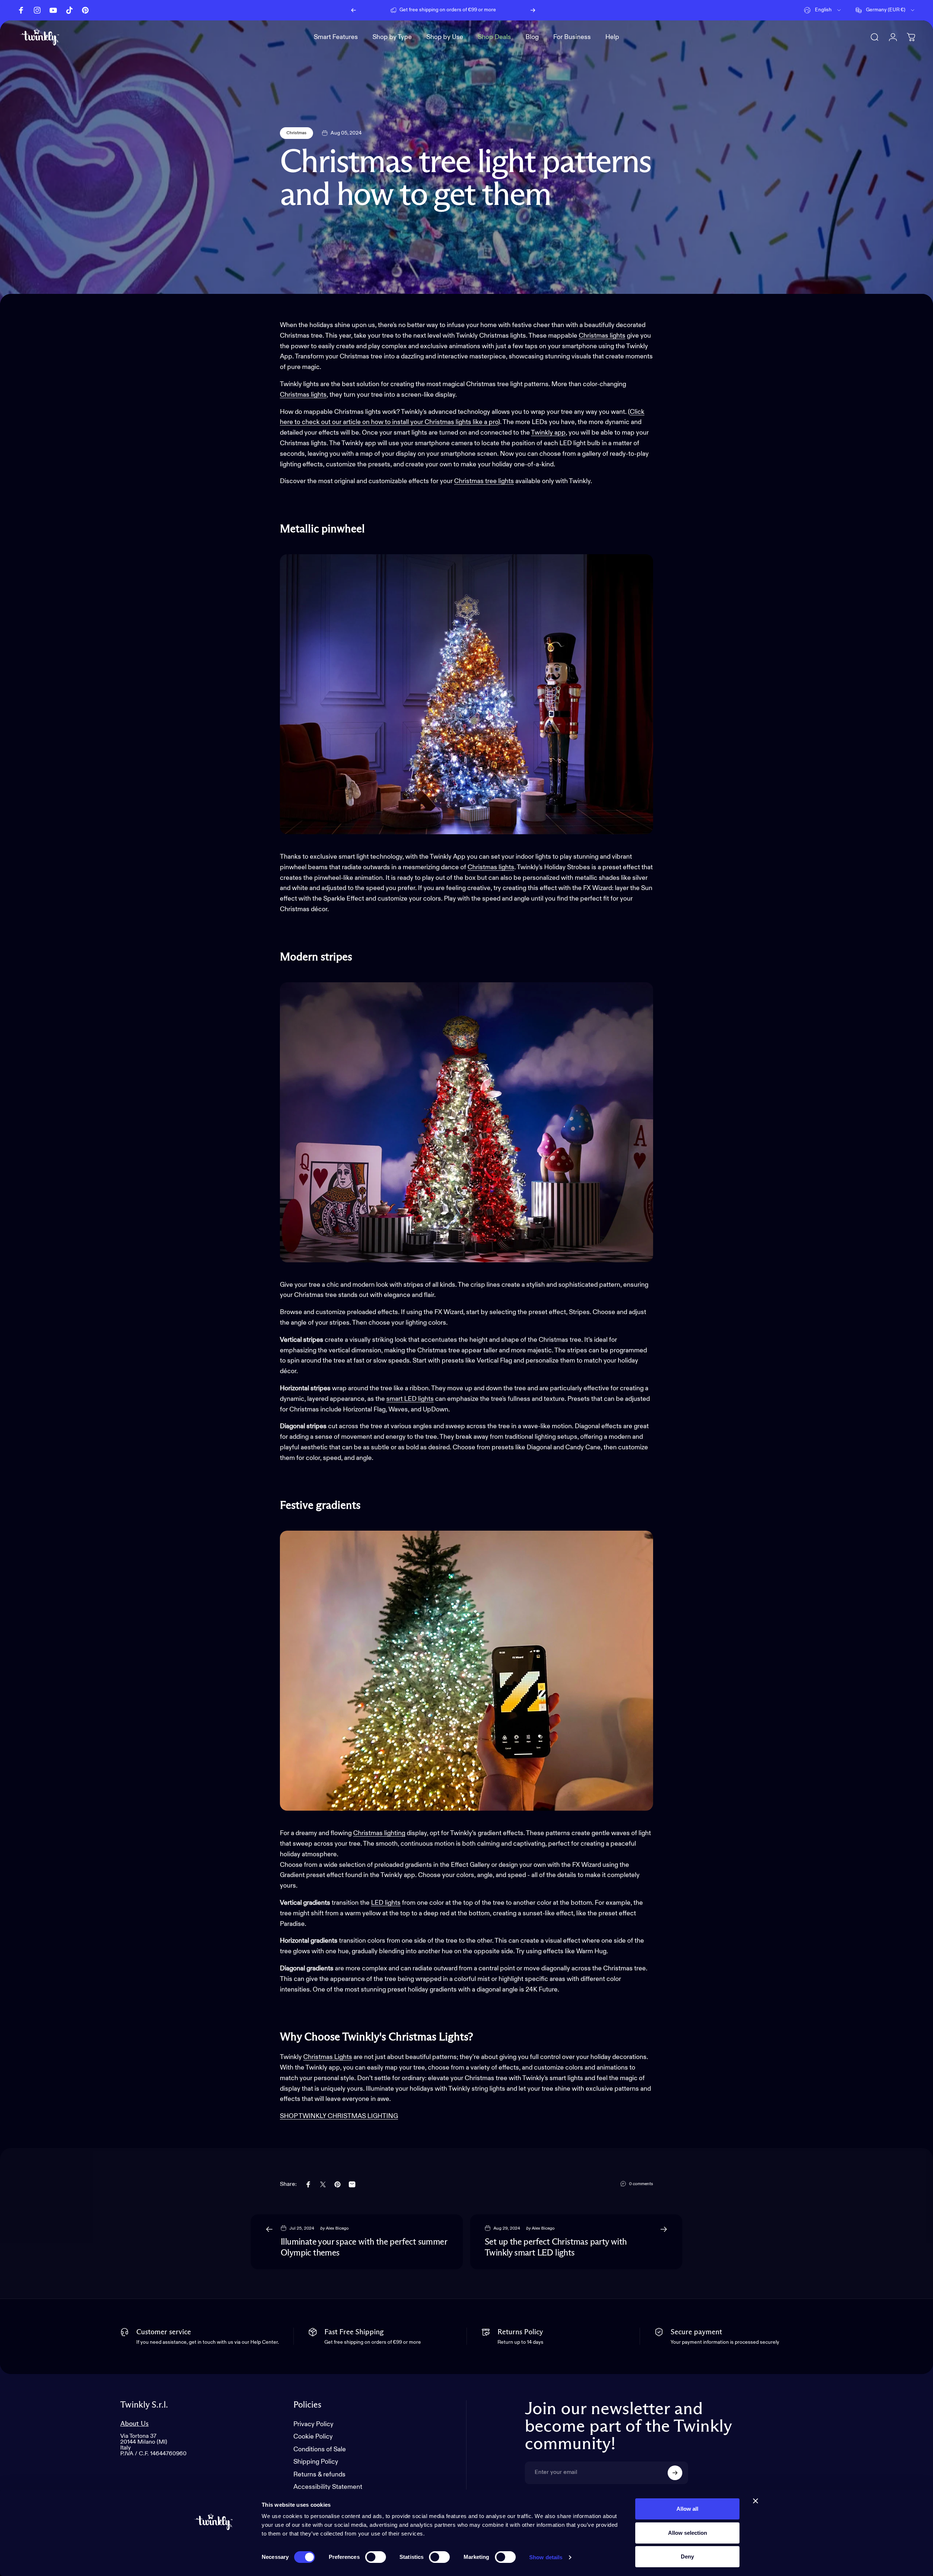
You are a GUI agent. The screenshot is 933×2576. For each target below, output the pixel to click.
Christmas (296, 133)
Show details (546, 2557)
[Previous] (354, 10)
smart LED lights (410, 1399)
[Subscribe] (675, 2473)
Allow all (687, 2509)
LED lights (386, 1903)
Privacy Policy (313, 2424)
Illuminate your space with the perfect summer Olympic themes (364, 2247)
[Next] (533, 10)
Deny (687, 2556)
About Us (134, 2424)
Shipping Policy (316, 2462)
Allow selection (688, 2533)
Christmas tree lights (484, 481)
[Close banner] (756, 2501)
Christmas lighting (379, 1833)
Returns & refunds (319, 2475)
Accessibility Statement (328, 2487)
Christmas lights (303, 395)
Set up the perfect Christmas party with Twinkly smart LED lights (556, 2247)
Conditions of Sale (320, 2449)
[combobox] (823, 10)
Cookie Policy (313, 2437)
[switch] (376, 2557)
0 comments (641, 2184)
